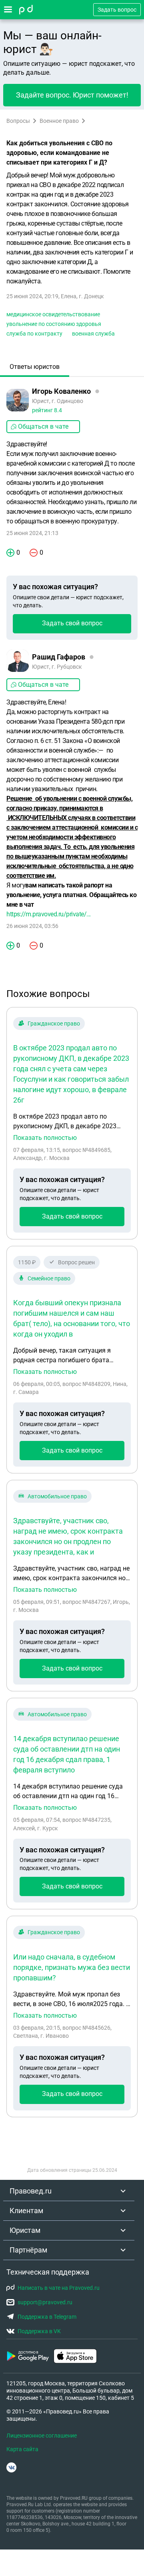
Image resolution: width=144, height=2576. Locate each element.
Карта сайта (22, 2449)
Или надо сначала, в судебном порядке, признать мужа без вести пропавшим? (72, 1967)
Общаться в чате (43, 426)
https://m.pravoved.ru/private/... (49, 914)
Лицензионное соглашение (42, 2436)
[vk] (11, 2467)
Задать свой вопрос (72, 623)
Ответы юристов (35, 367)
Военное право (59, 121)
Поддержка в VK (39, 2331)
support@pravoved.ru (45, 2302)
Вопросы (18, 121)
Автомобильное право (57, 1496)
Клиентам (26, 2211)
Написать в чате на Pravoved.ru (59, 2288)
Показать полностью (45, 1138)
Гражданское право (54, 1023)
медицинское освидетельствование (53, 314)
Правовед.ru (31, 2191)
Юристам (25, 2230)
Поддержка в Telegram (47, 2317)
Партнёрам (28, 2250)
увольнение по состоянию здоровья (54, 324)
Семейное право (49, 1278)
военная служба (93, 334)
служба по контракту (34, 334)
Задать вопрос (117, 10)
